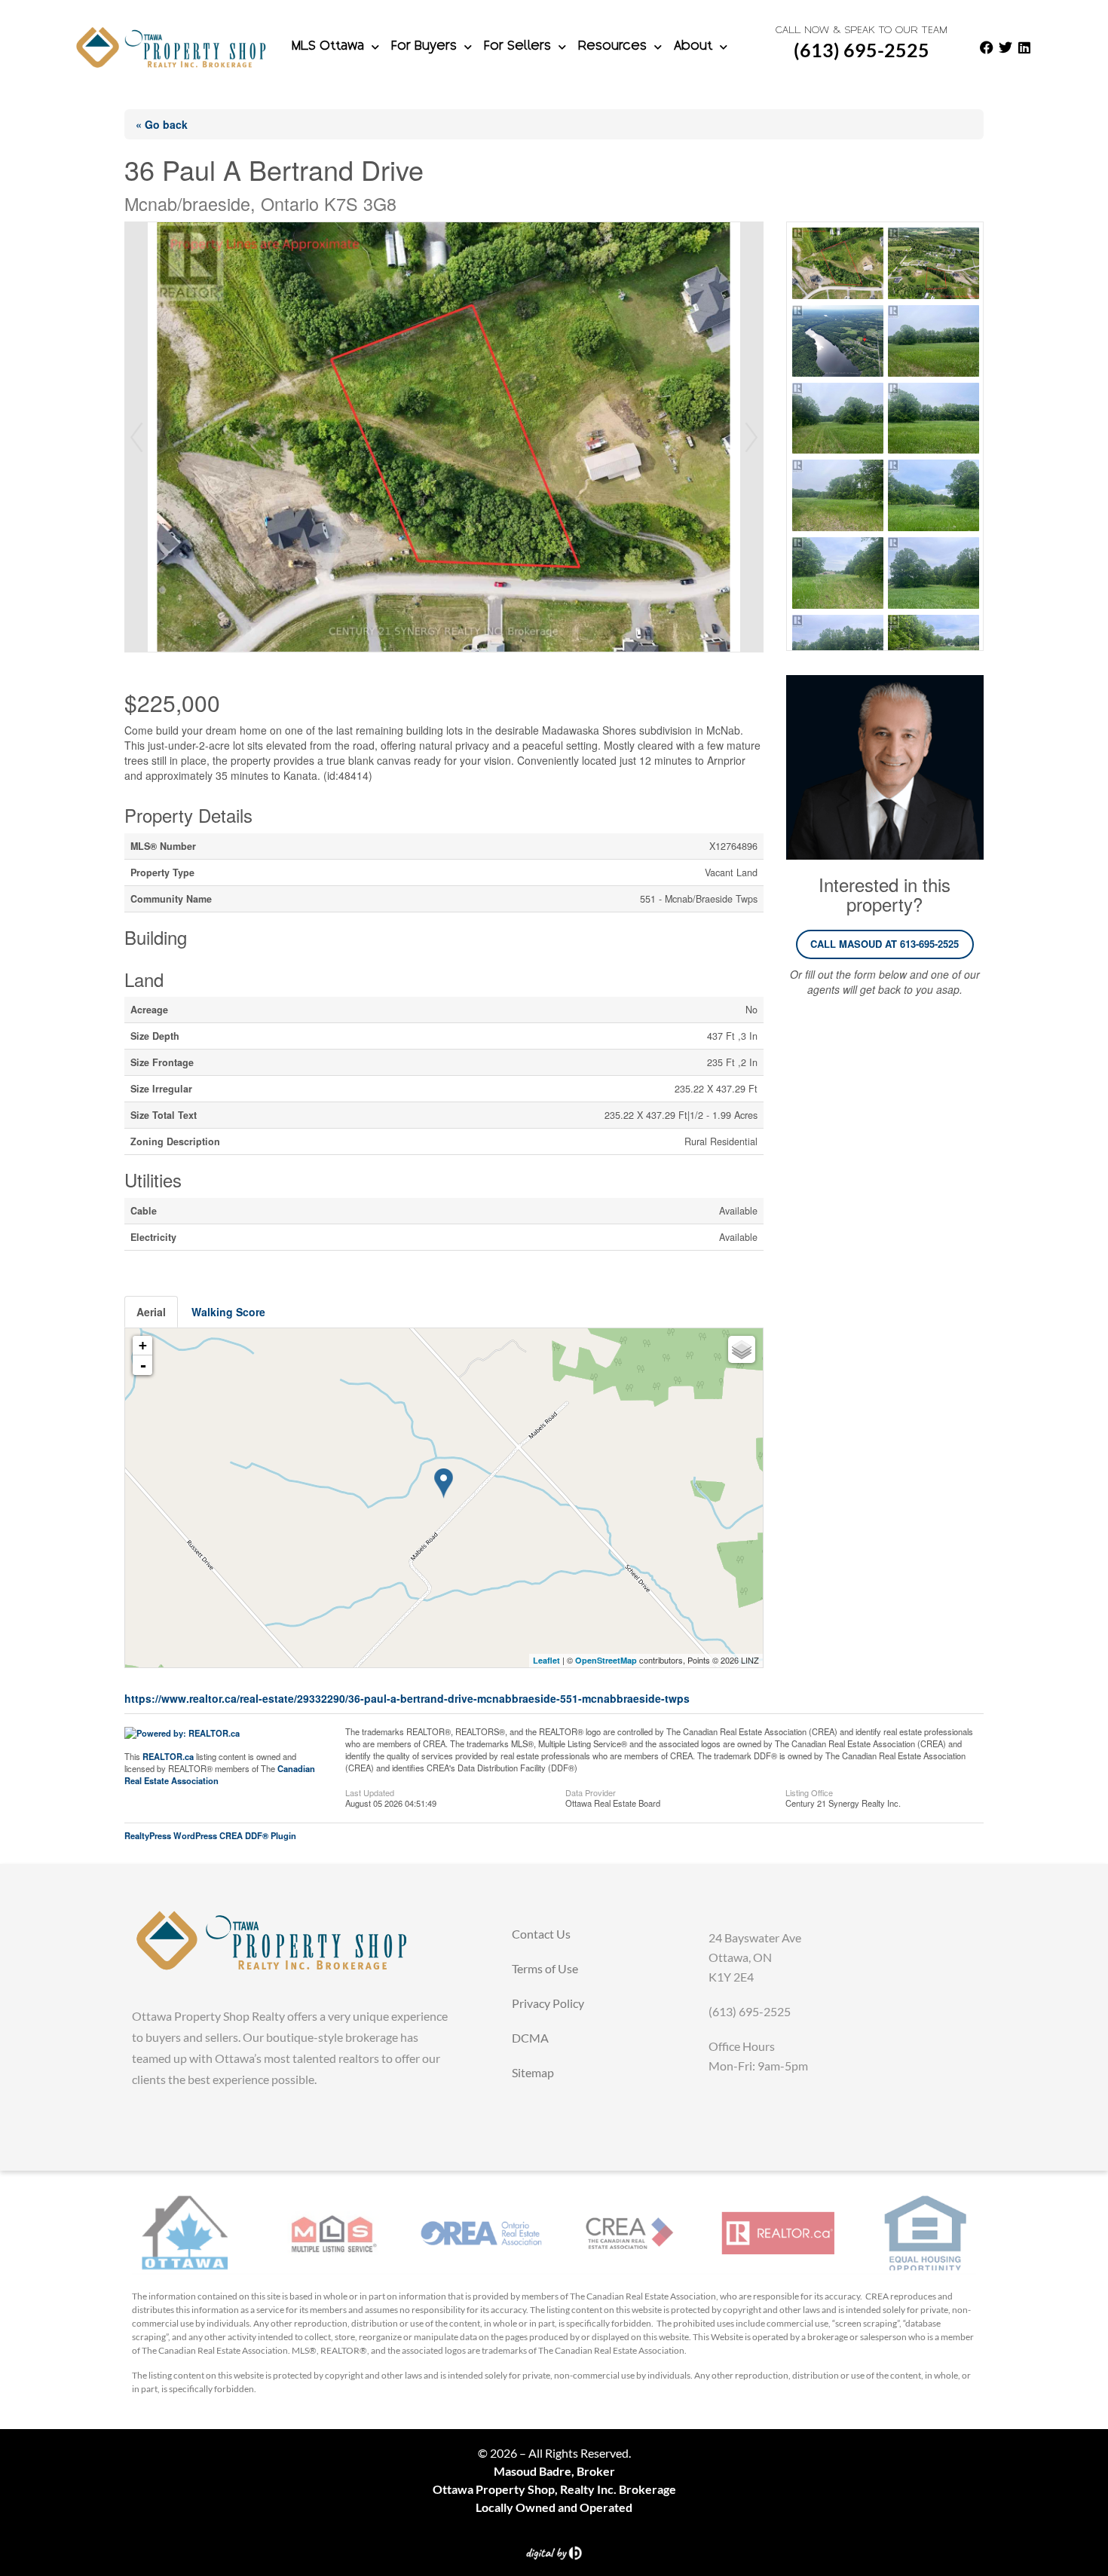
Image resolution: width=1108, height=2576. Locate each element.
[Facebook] (987, 47)
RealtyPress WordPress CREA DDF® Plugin (210, 1835)
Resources (612, 47)
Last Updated (370, 1792)
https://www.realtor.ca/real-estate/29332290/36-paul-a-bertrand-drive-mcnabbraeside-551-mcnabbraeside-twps (407, 1698)
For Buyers (424, 47)
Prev (136, 437)
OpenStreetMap (606, 1660)
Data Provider (591, 1792)
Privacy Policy (548, 2003)
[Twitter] (1005, 47)
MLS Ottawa (328, 47)
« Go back (162, 124)
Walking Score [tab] (228, 1312)
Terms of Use (545, 1968)
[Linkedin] (1024, 47)
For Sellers (517, 47)
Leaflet (546, 1660)
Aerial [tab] (151, 1312)
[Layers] (742, 1349)
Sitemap (533, 2072)
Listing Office (809, 1792)
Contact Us (541, 1934)
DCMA (530, 2038)
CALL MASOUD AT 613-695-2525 (885, 944)
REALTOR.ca (168, 1756)
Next (751, 437)
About (693, 47)
